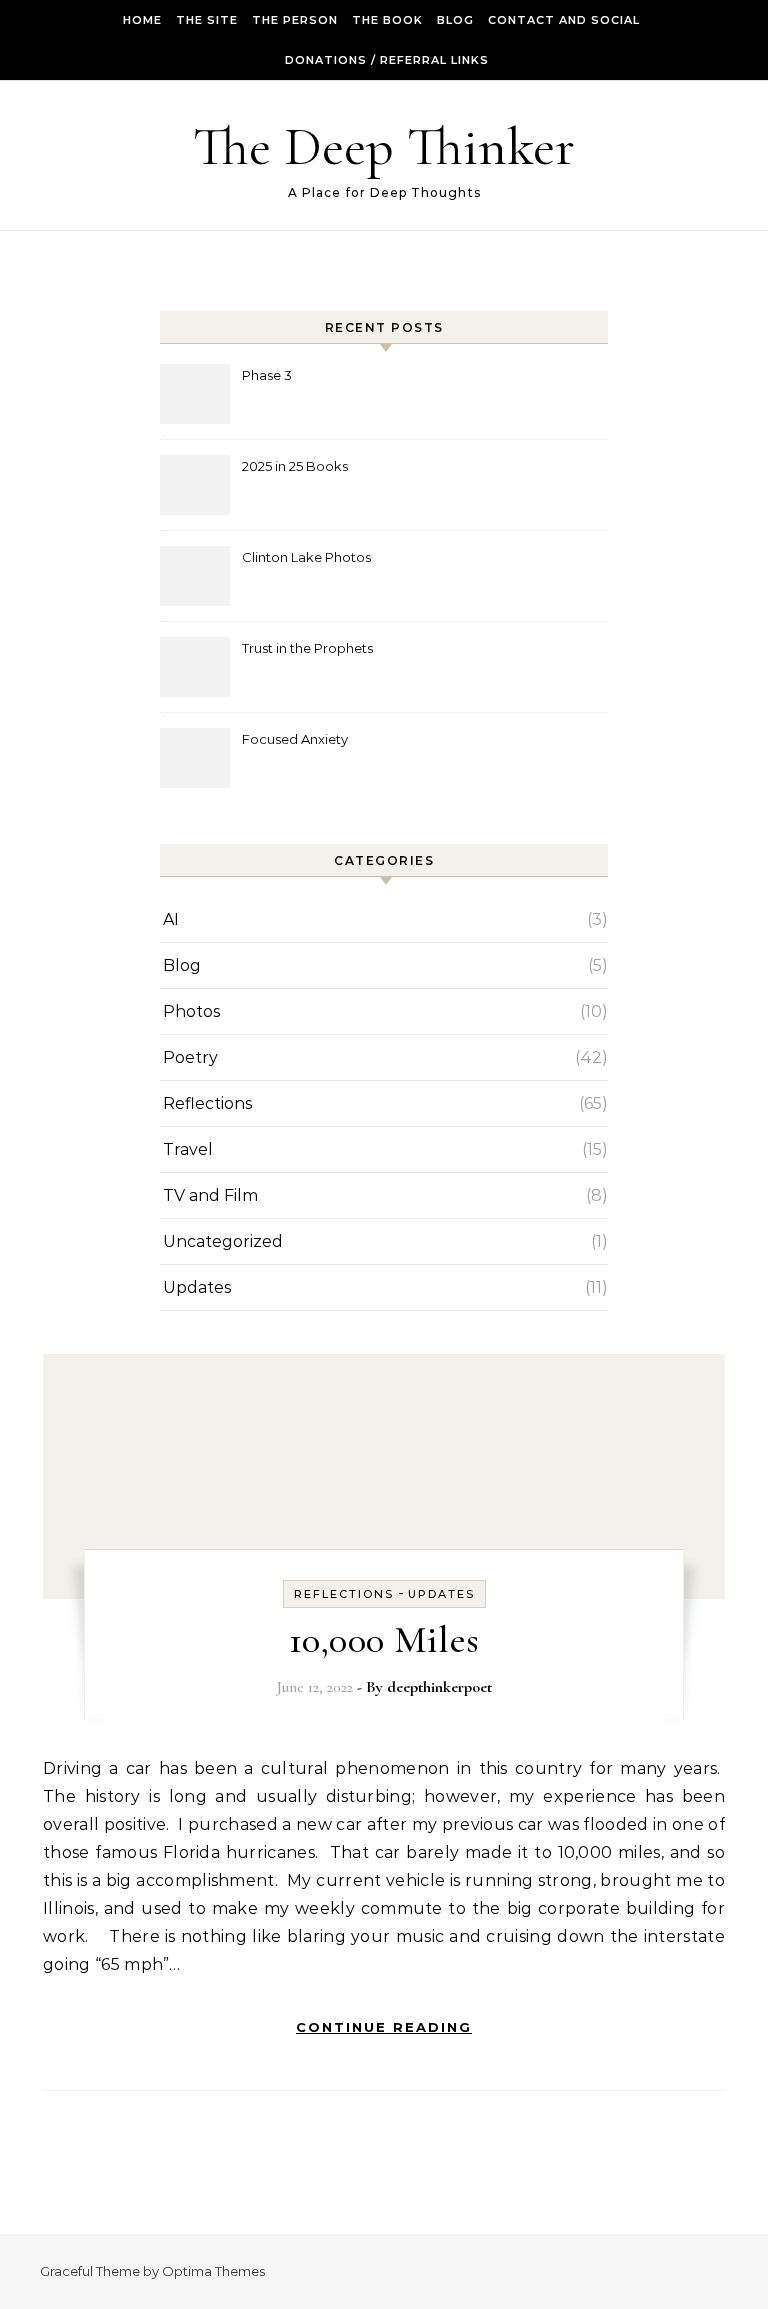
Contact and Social (564, 20)
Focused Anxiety (295, 739)
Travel (188, 1149)
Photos (191, 1011)
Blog (455, 20)
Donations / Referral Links (387, 60)
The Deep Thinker (384, 146)
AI (171, 919)
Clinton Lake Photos (306, 557)
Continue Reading (384, 2027)
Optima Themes (213, 2271)
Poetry (190, 1057)
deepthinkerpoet (439, 1687)
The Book (387, 20)
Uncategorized (223, 1241)
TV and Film (210, 1195)
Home (142, 20)
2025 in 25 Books (295, 466)
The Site (207, 20)
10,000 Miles (384, 1640)
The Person (295, 20)
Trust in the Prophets (307, 648)
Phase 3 (267, 375)
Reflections (207, 1103)
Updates (197, 1287)
